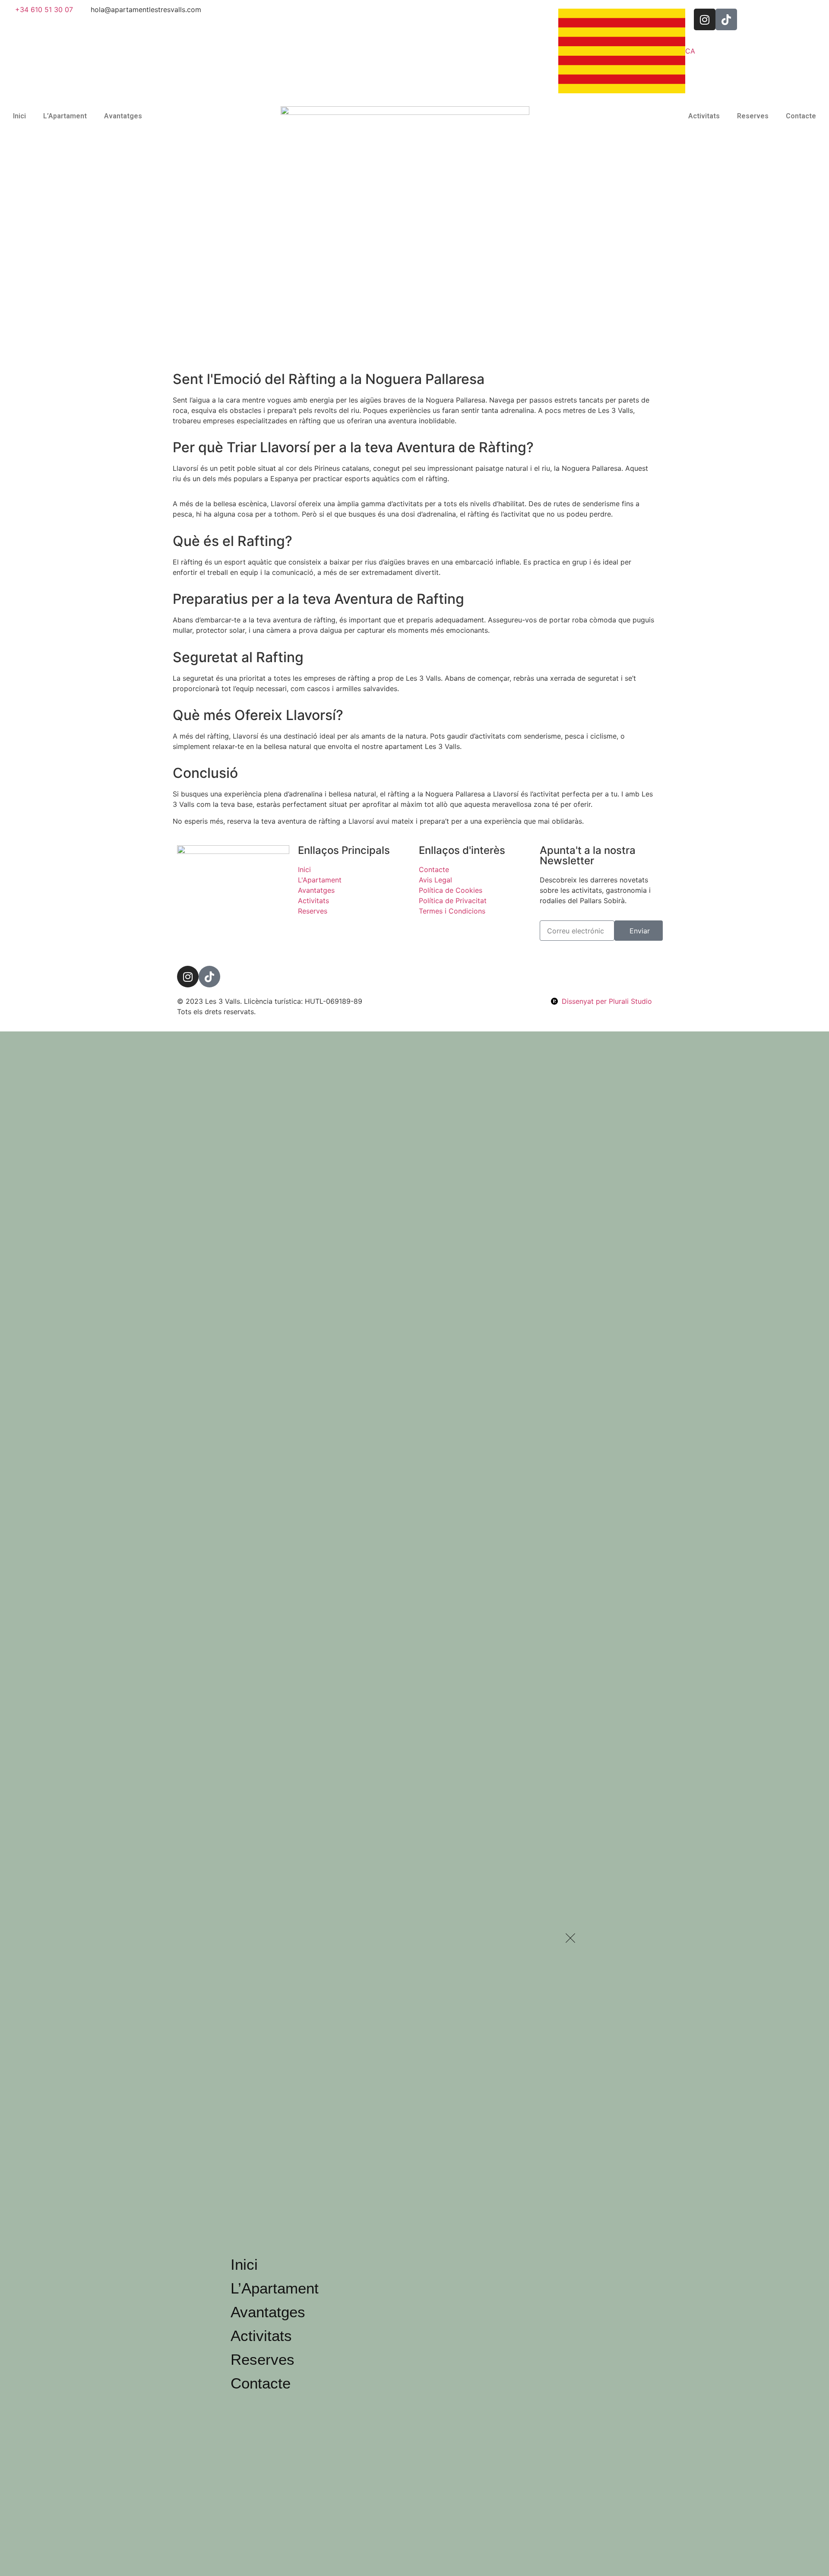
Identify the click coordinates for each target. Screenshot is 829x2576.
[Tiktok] (209, 977)
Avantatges (123, 116)
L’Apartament (65, 116)
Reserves (753, 116)
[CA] (622, 51)
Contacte (801, 116)
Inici (19, 116)
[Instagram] (188, 977)
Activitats (704, 116)
